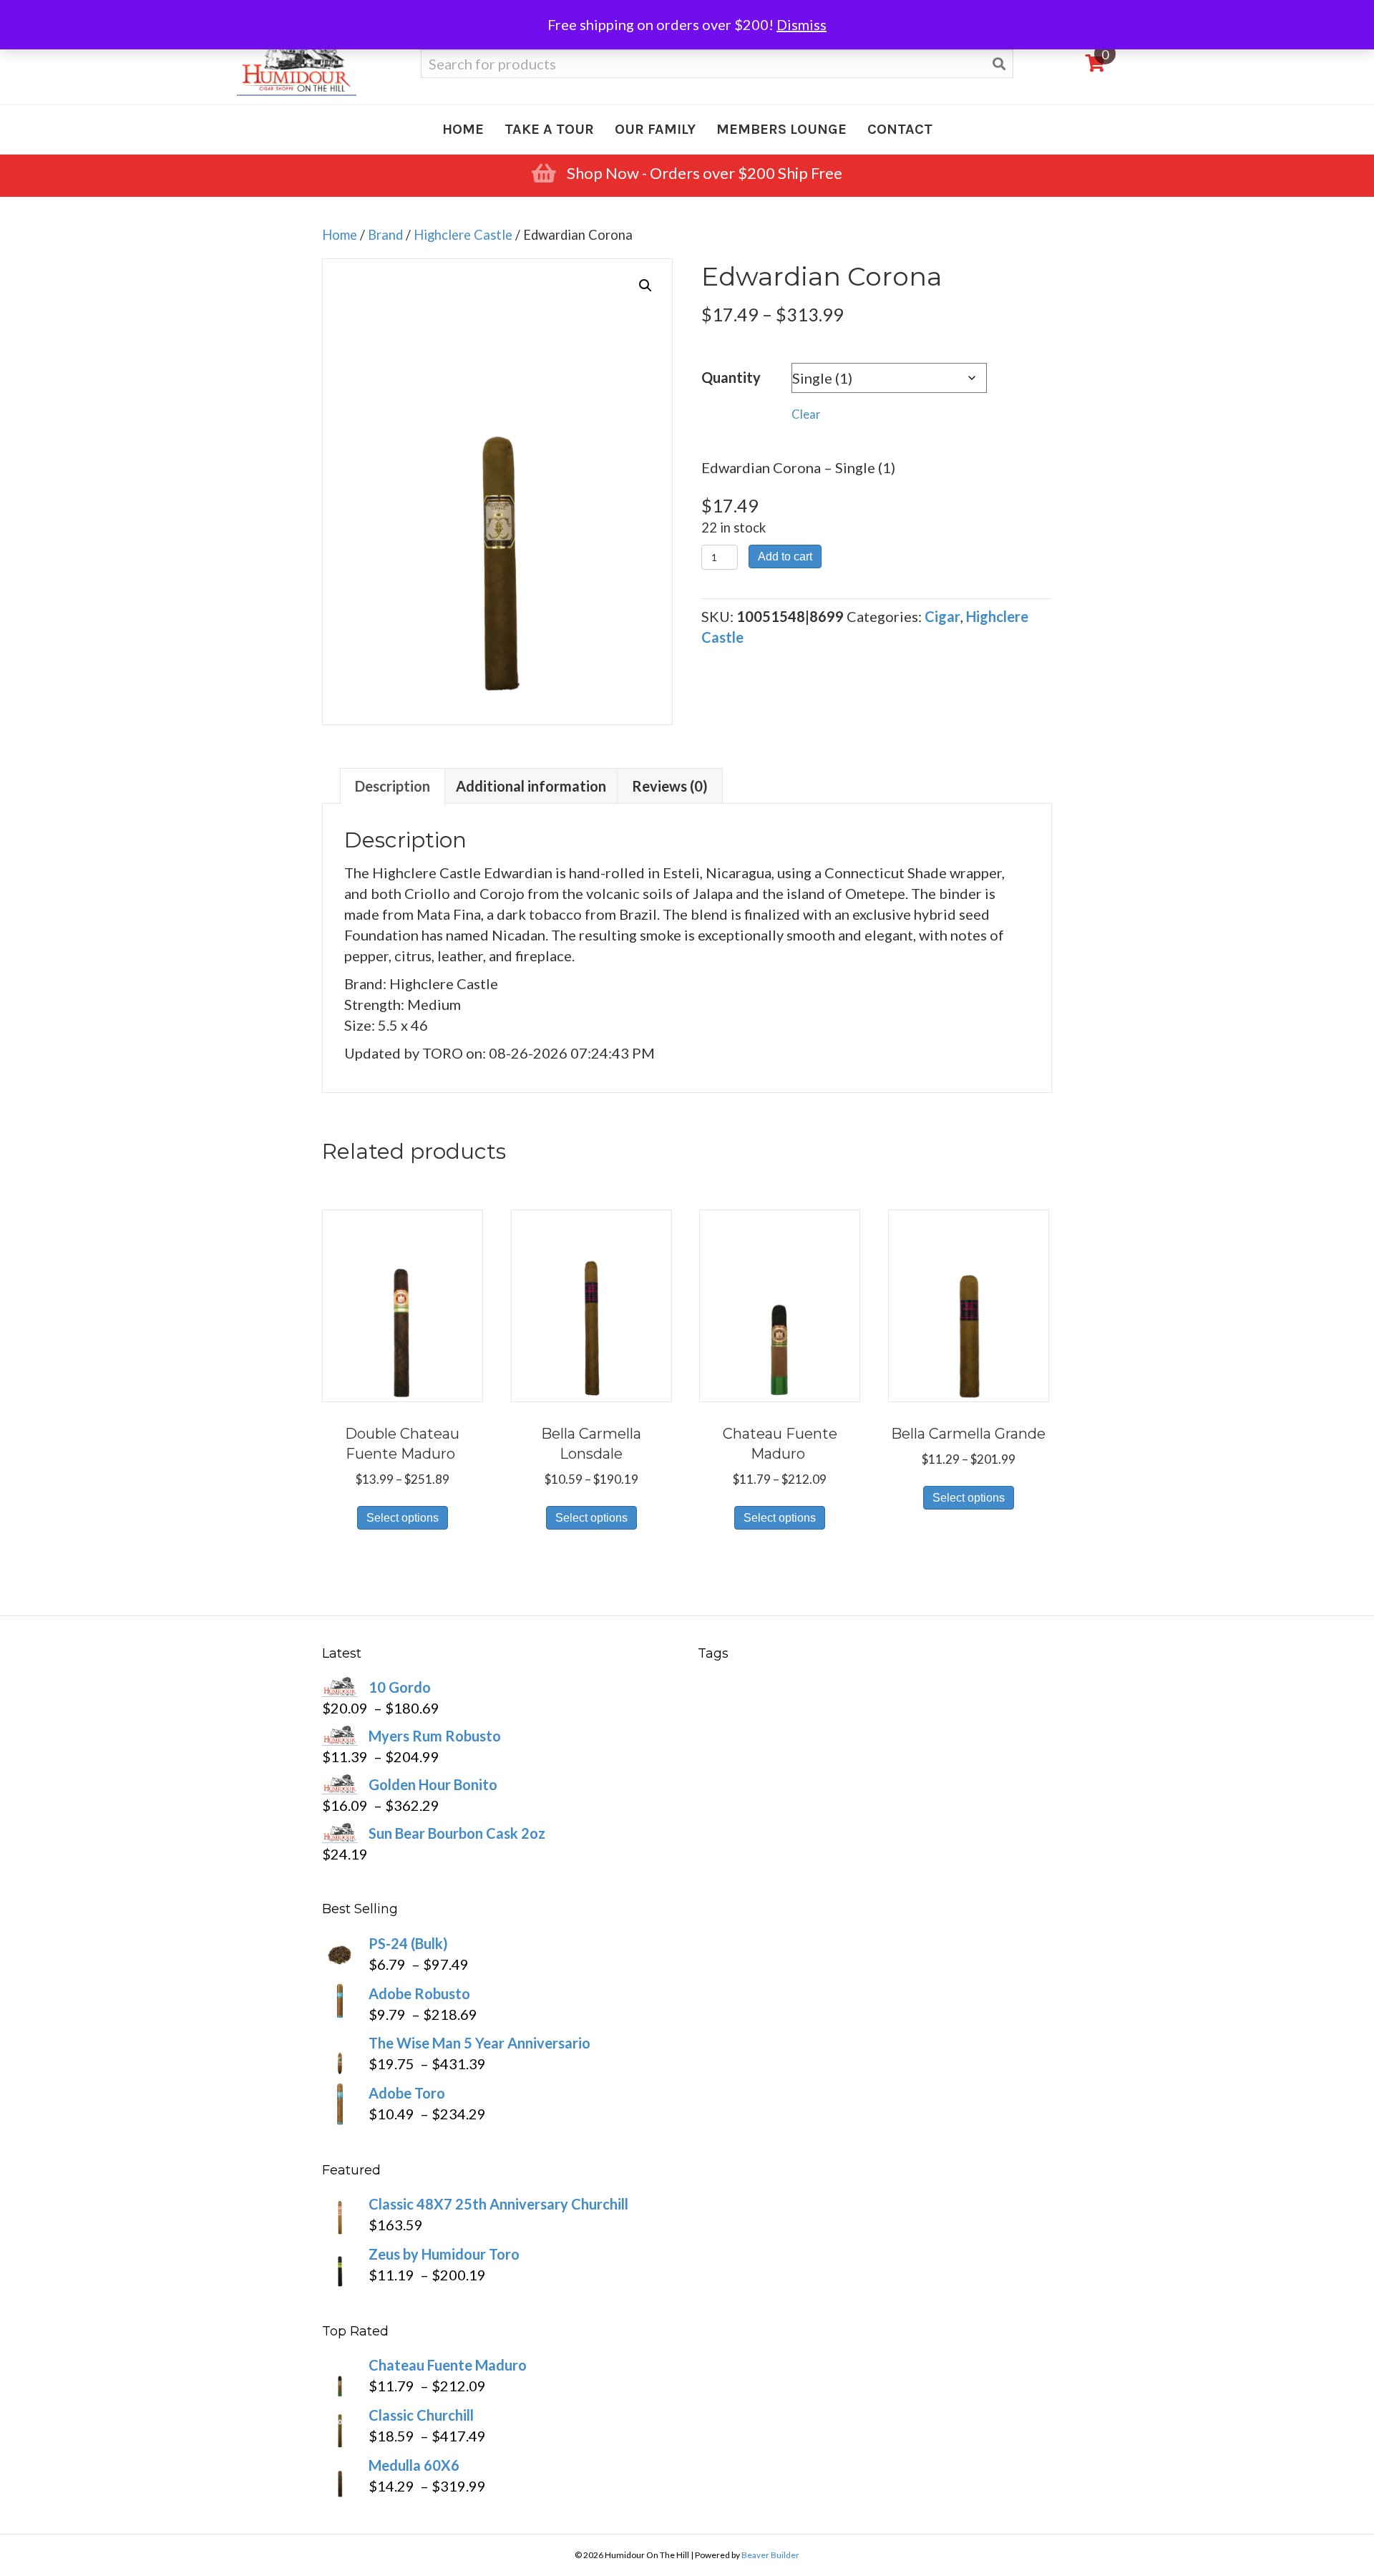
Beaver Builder (770, 2555)
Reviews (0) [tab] (670, 786)
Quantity (731, 377)
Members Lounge (781, 129)
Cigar (942, 616)
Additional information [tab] (531, 786)
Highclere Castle (463, 235)
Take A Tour (549, 129)
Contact (900, 129)
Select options (403, 1518)
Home (463, 129)
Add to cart (785, 556)
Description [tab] (393, 786)
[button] (645, 286)
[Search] (999, 64)
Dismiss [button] (801, 24)
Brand (385, 235)
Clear (806, 414)
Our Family (655, 129)
